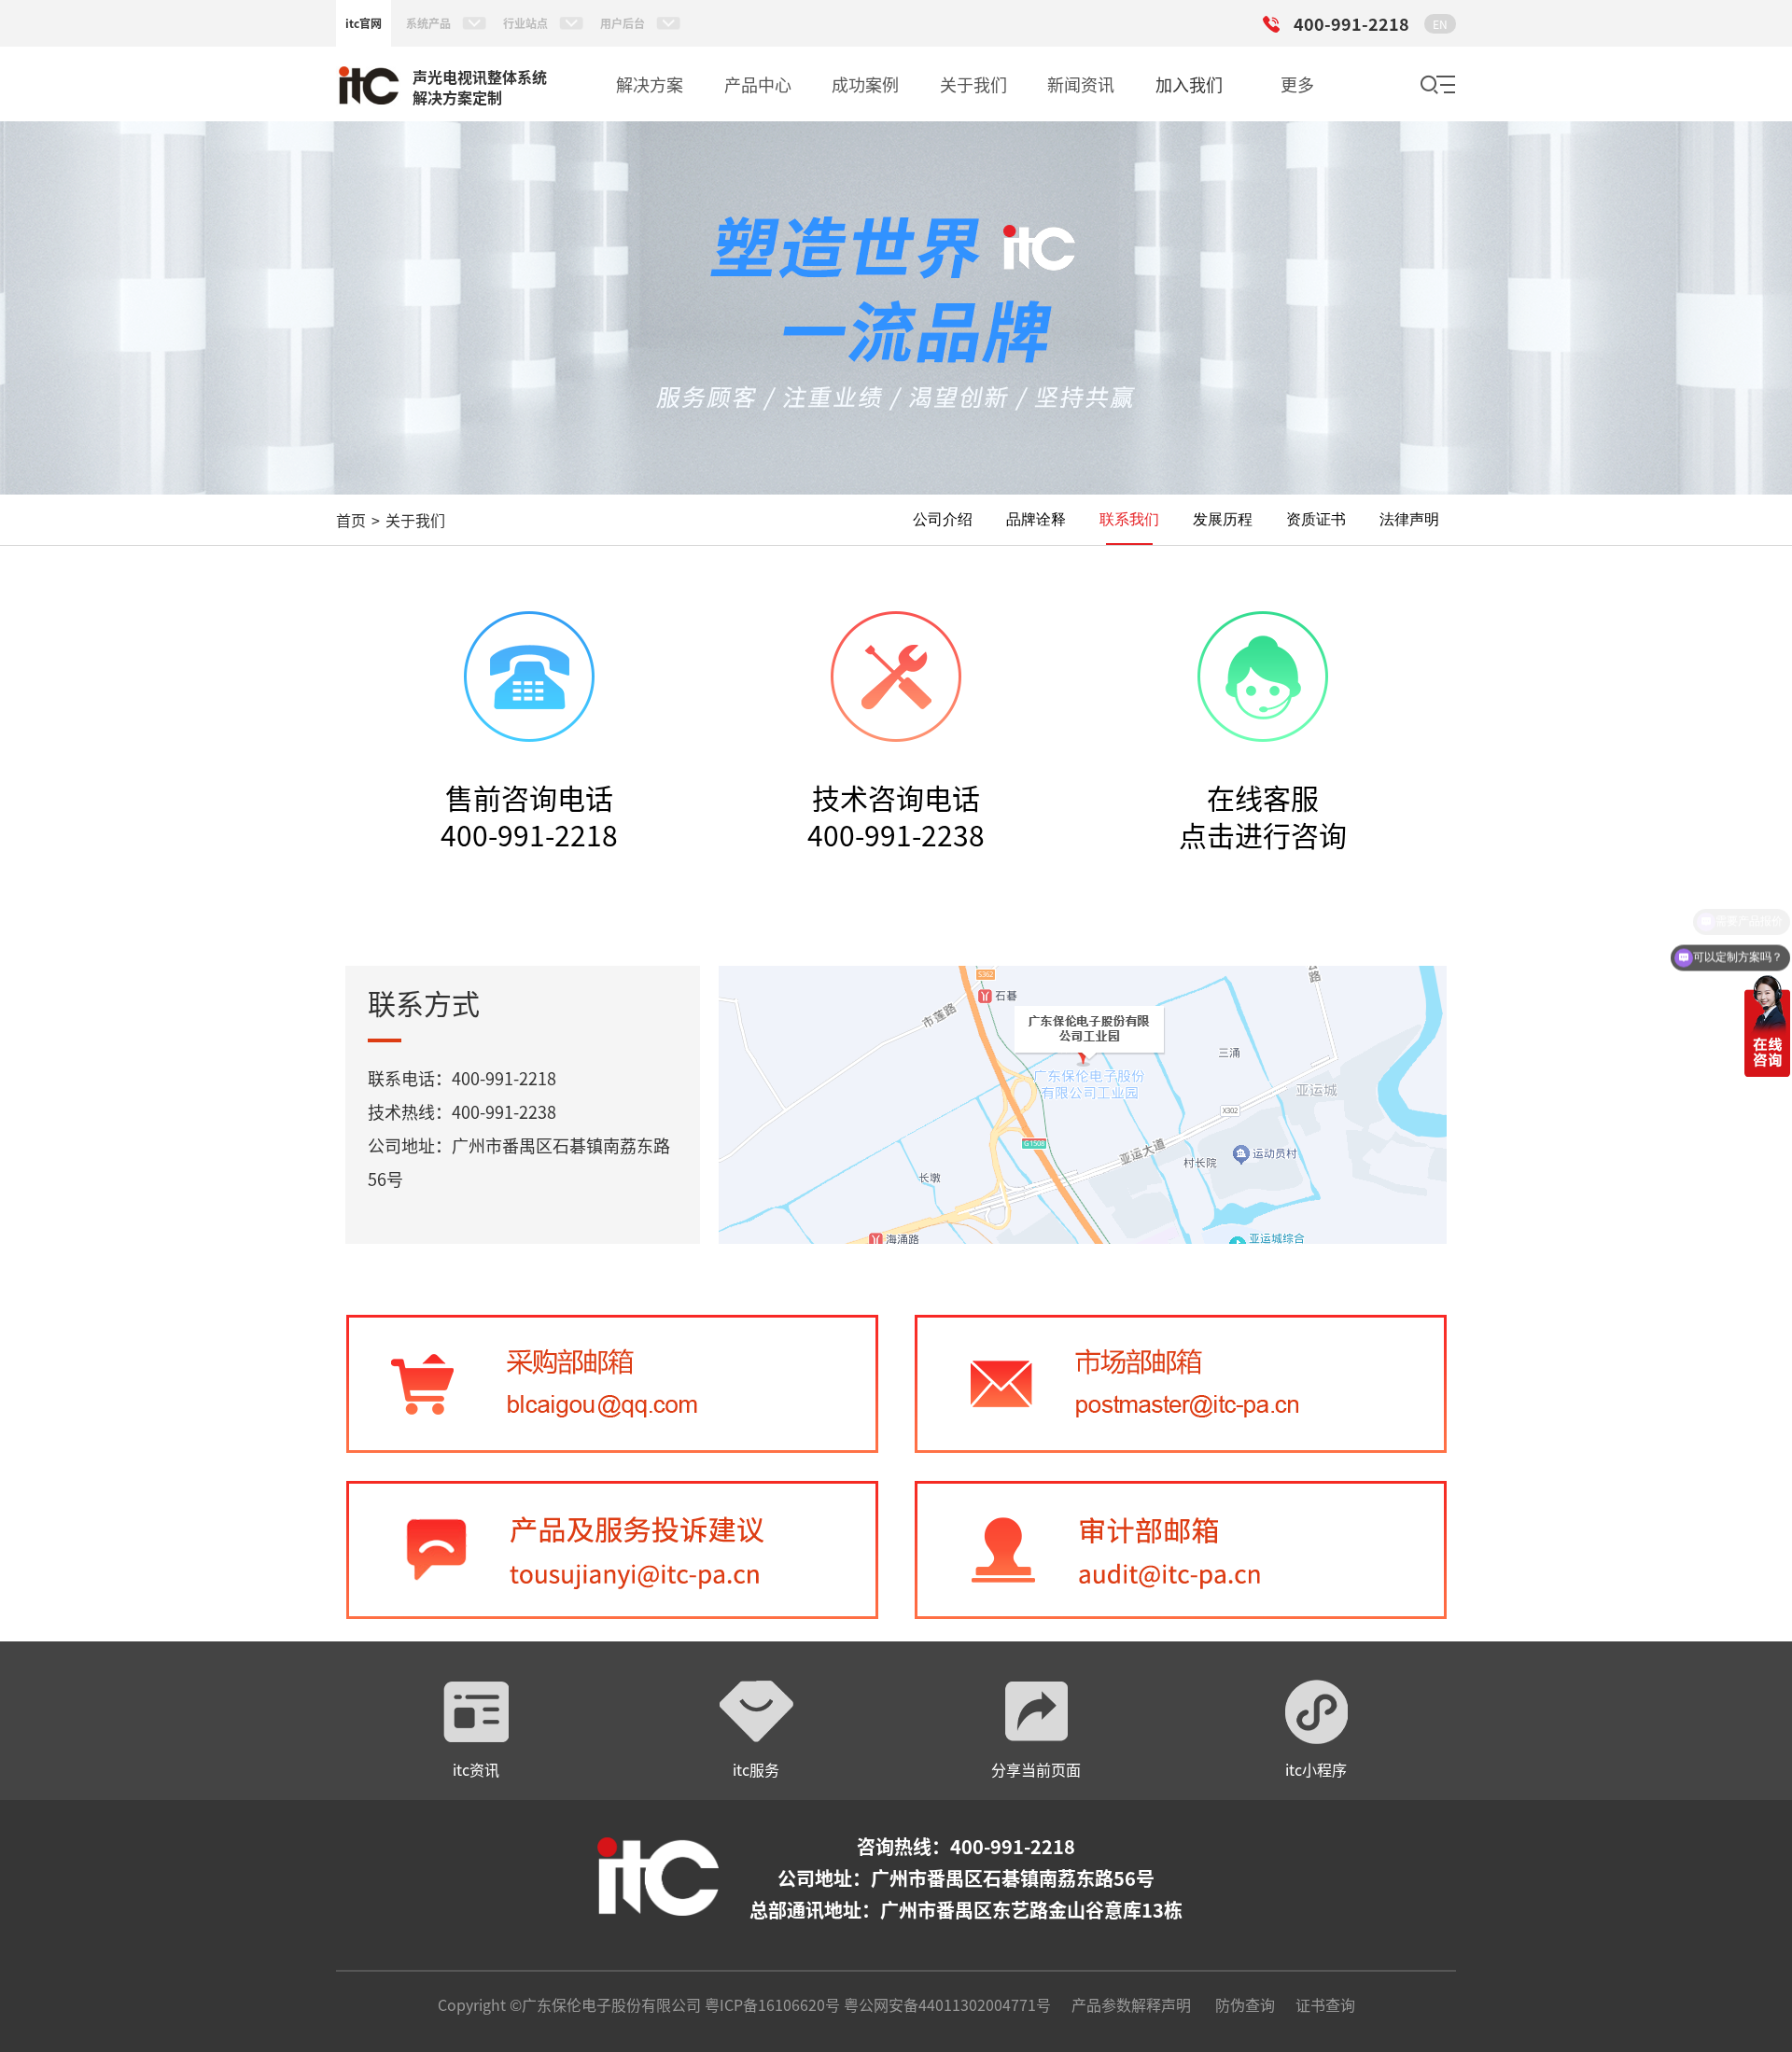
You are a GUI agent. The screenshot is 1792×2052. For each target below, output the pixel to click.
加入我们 (1189, 84)
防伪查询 (1245, 2004)
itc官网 (364, 23)
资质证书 (1316, 519)
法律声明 (1409, 519)
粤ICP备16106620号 (770, 2004)
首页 (351, 520)
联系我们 (1129, 519)
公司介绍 (943, 519)
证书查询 (1325, 2004)
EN (1440, 24)
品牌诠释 (1036, 519)
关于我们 (415, 520)
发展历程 (1223, 519)
